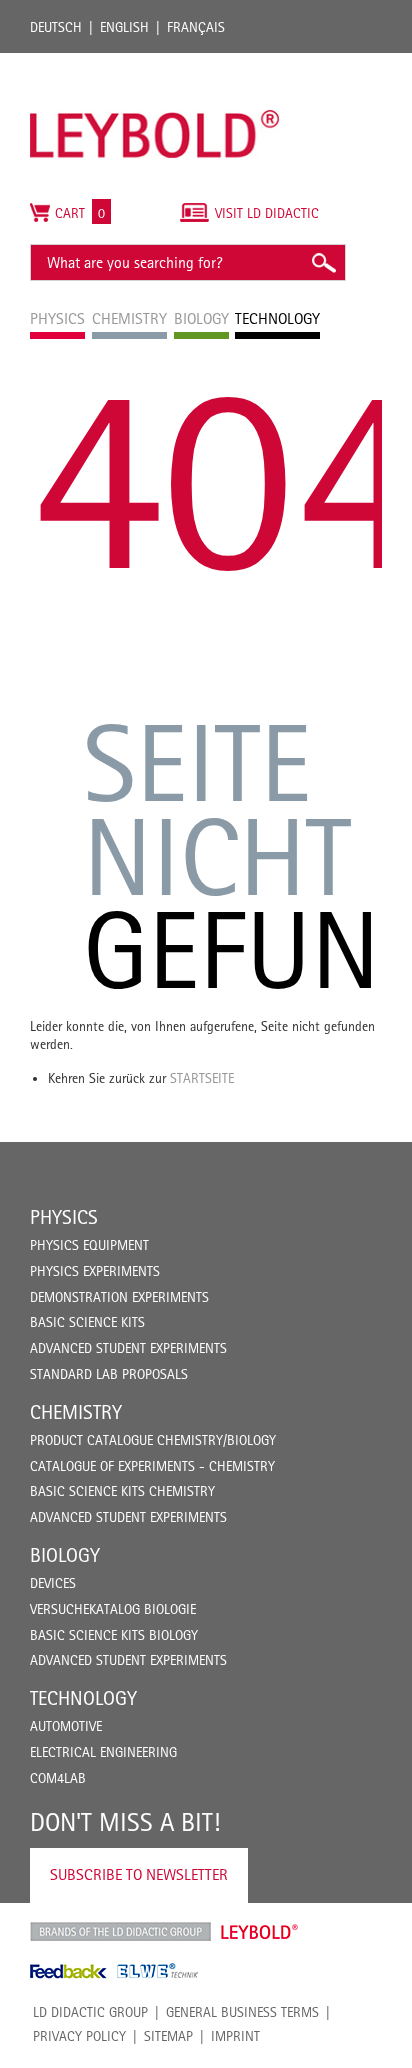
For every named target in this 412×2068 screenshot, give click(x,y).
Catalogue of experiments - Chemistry (152, 1466)
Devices (53, 1583)
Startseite (202, 1078)
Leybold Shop (260, 1932)
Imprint (235, 2036)
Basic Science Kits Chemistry (122, 1491)
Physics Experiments (95, 1271)
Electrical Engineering (103, 1752)
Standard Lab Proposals (109, 1374)
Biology (65, 1555)
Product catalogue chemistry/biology (153, 1440)
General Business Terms (242, 2012)
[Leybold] (155, 63)
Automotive (66, 1726)
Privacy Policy (79, 2036)
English (124, 27)
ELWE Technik (158, 1971)
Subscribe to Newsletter (139, 1874)
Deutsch (56, 27)
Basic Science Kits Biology (114, 1635)
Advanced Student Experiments (128, 1348)
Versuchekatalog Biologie (113, 1609)
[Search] (323, 262)
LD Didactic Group (90, 2012)
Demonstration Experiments (119, 1297)
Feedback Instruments (68, 1971)
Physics (64, 1217)
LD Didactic (120, 1932)
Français (196, 27)
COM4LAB (58, 1778)
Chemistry (76, 1412)
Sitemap (168, 2036)
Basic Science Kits (87, 1322)
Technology (83, 1698)
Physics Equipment (89, 1245)
